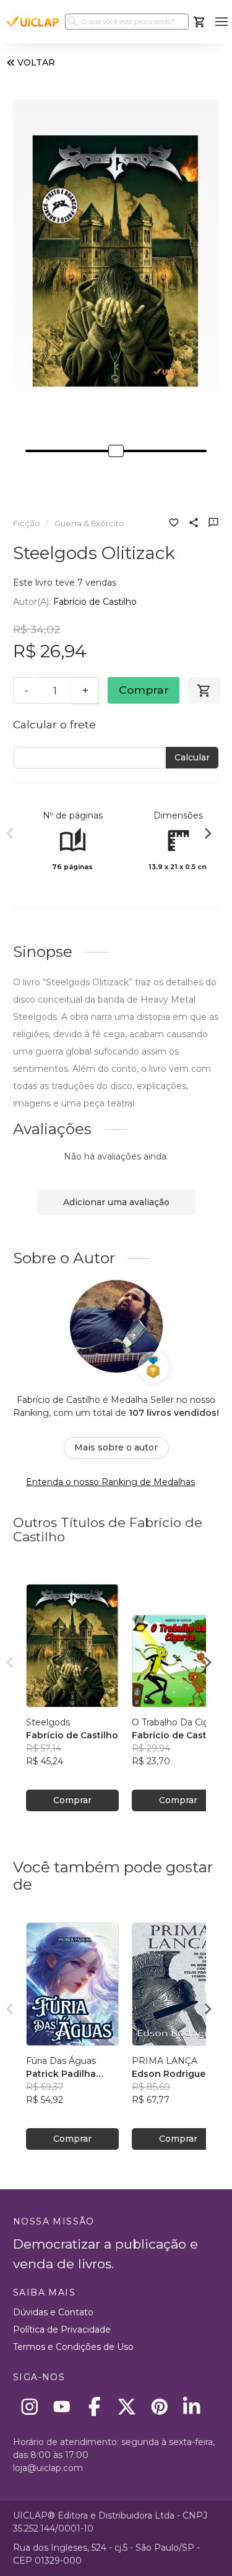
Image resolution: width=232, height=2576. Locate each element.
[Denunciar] (213, 524)
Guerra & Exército (89, 524)
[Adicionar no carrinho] (204, 691)
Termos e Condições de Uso (73, 2347)
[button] (221, 22)
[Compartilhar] (194, 524)
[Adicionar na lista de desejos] (174, 524)
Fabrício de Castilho (95, 602)
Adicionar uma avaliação (116, 1202)
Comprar (144, 690)
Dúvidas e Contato (53, 2312)
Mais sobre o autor (116, 1447)
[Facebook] (94, 2406)
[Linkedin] (192, 2406)
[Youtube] (62, 2406)
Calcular (192, 757)
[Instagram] (29, 2406)
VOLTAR (36, 62)
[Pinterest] (159, 2406)
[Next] (208, 835)
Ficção (27, 524)
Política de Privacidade (62, 2330)
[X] (127, 2406)
